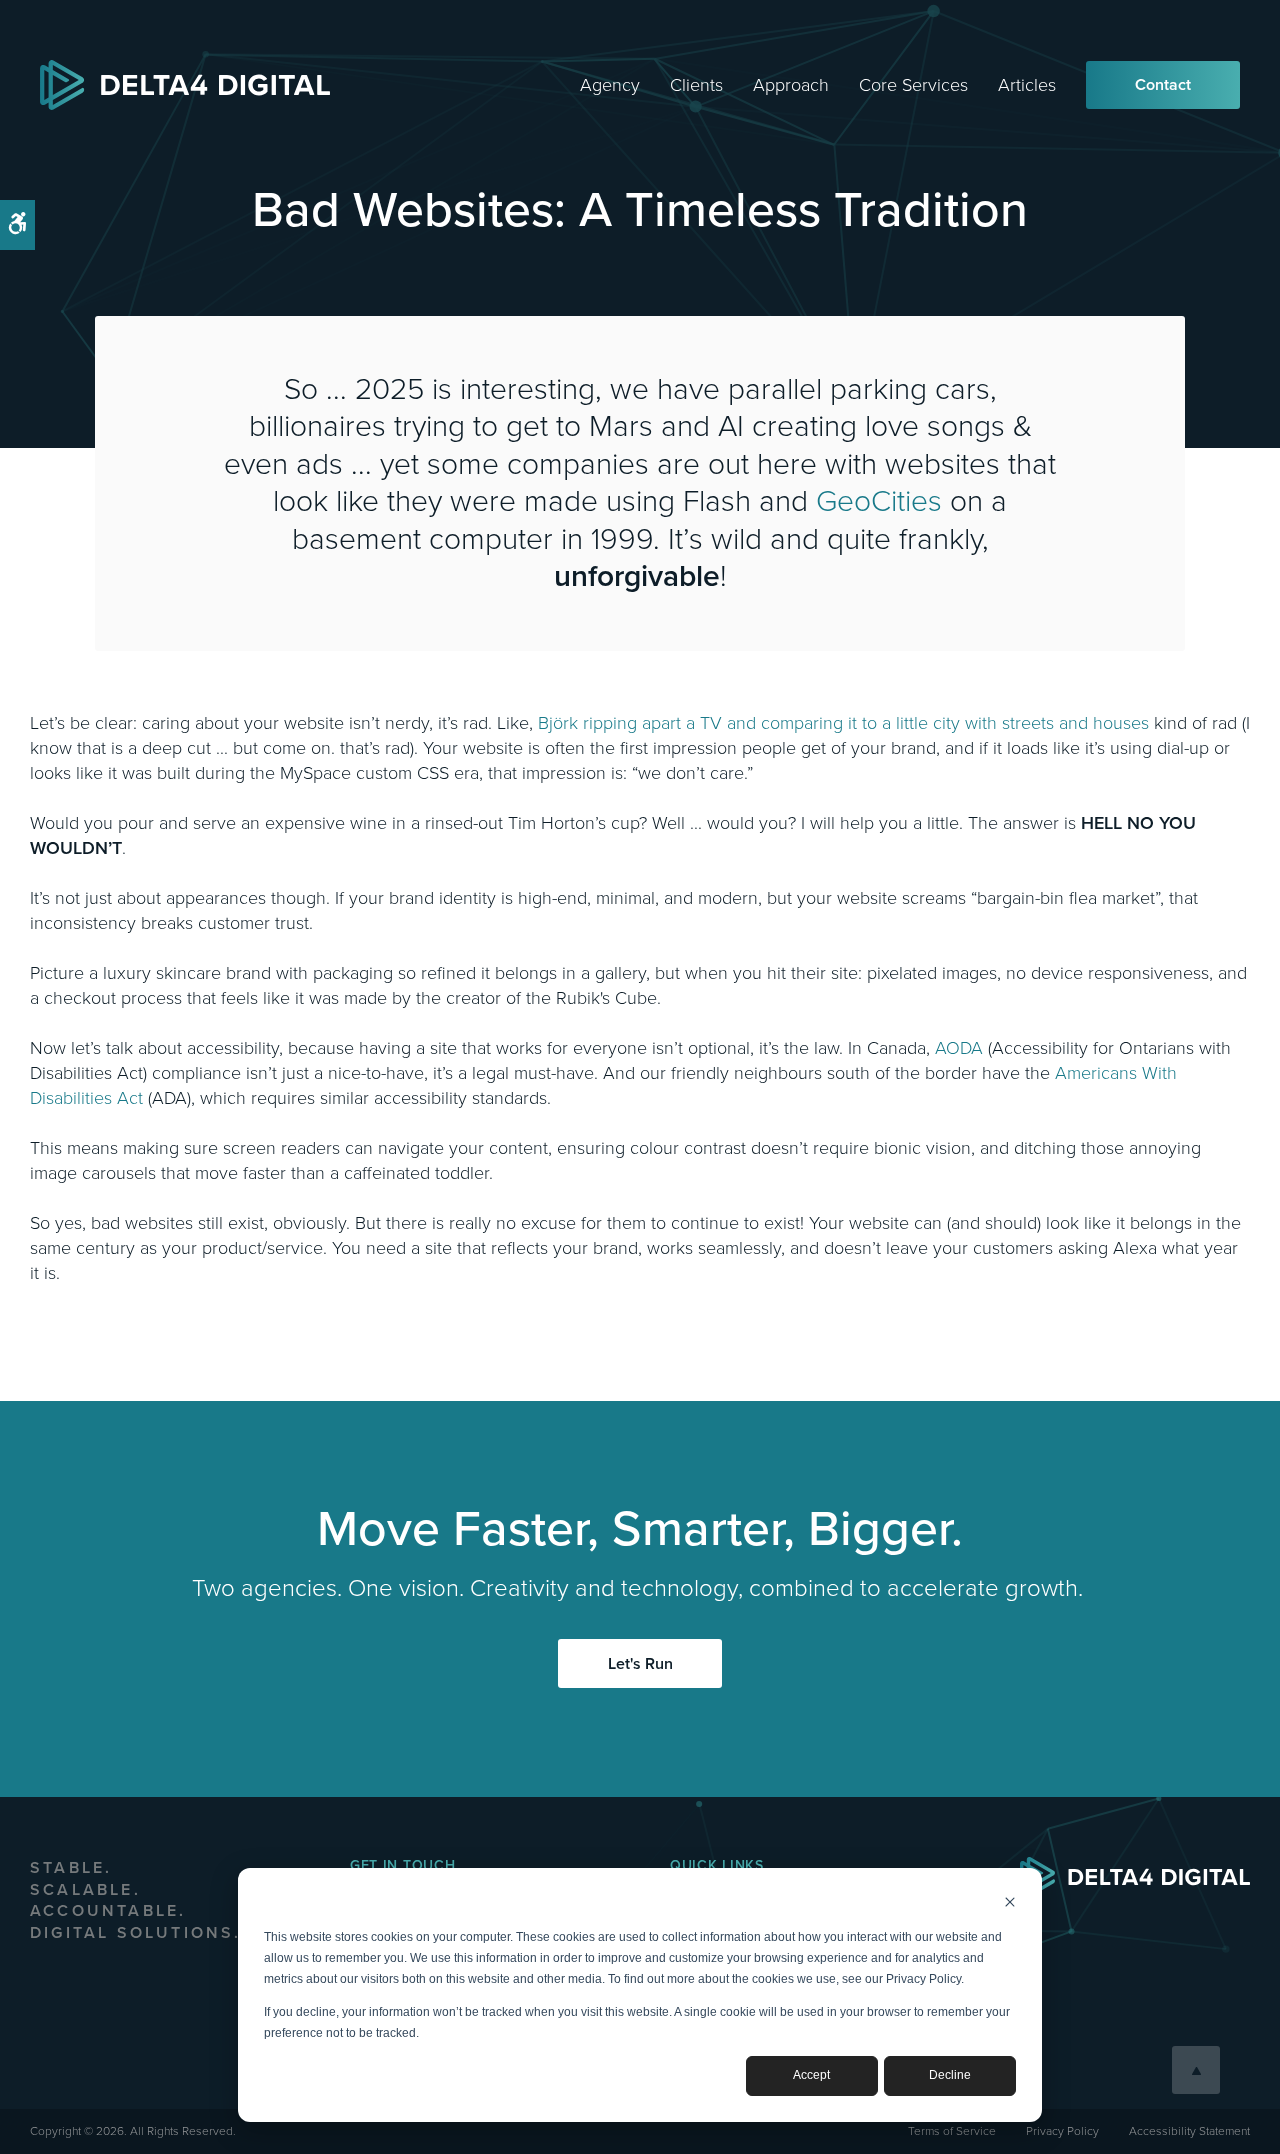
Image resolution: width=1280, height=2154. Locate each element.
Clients (696, 85)
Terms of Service (952, 2131)
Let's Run (640, 1663)
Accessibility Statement (1189, 2131)
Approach (791, 85)
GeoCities (879, 501)
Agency (610, 85)
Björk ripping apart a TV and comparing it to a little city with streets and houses (843, 723)
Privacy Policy (1062, 2131)
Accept (811, 2075)
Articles (1027, 85)
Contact (1163, 84)
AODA (959, 1048)
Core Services (913, 85)
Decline (950, 2075)
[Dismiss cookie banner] (1010, 1904)
